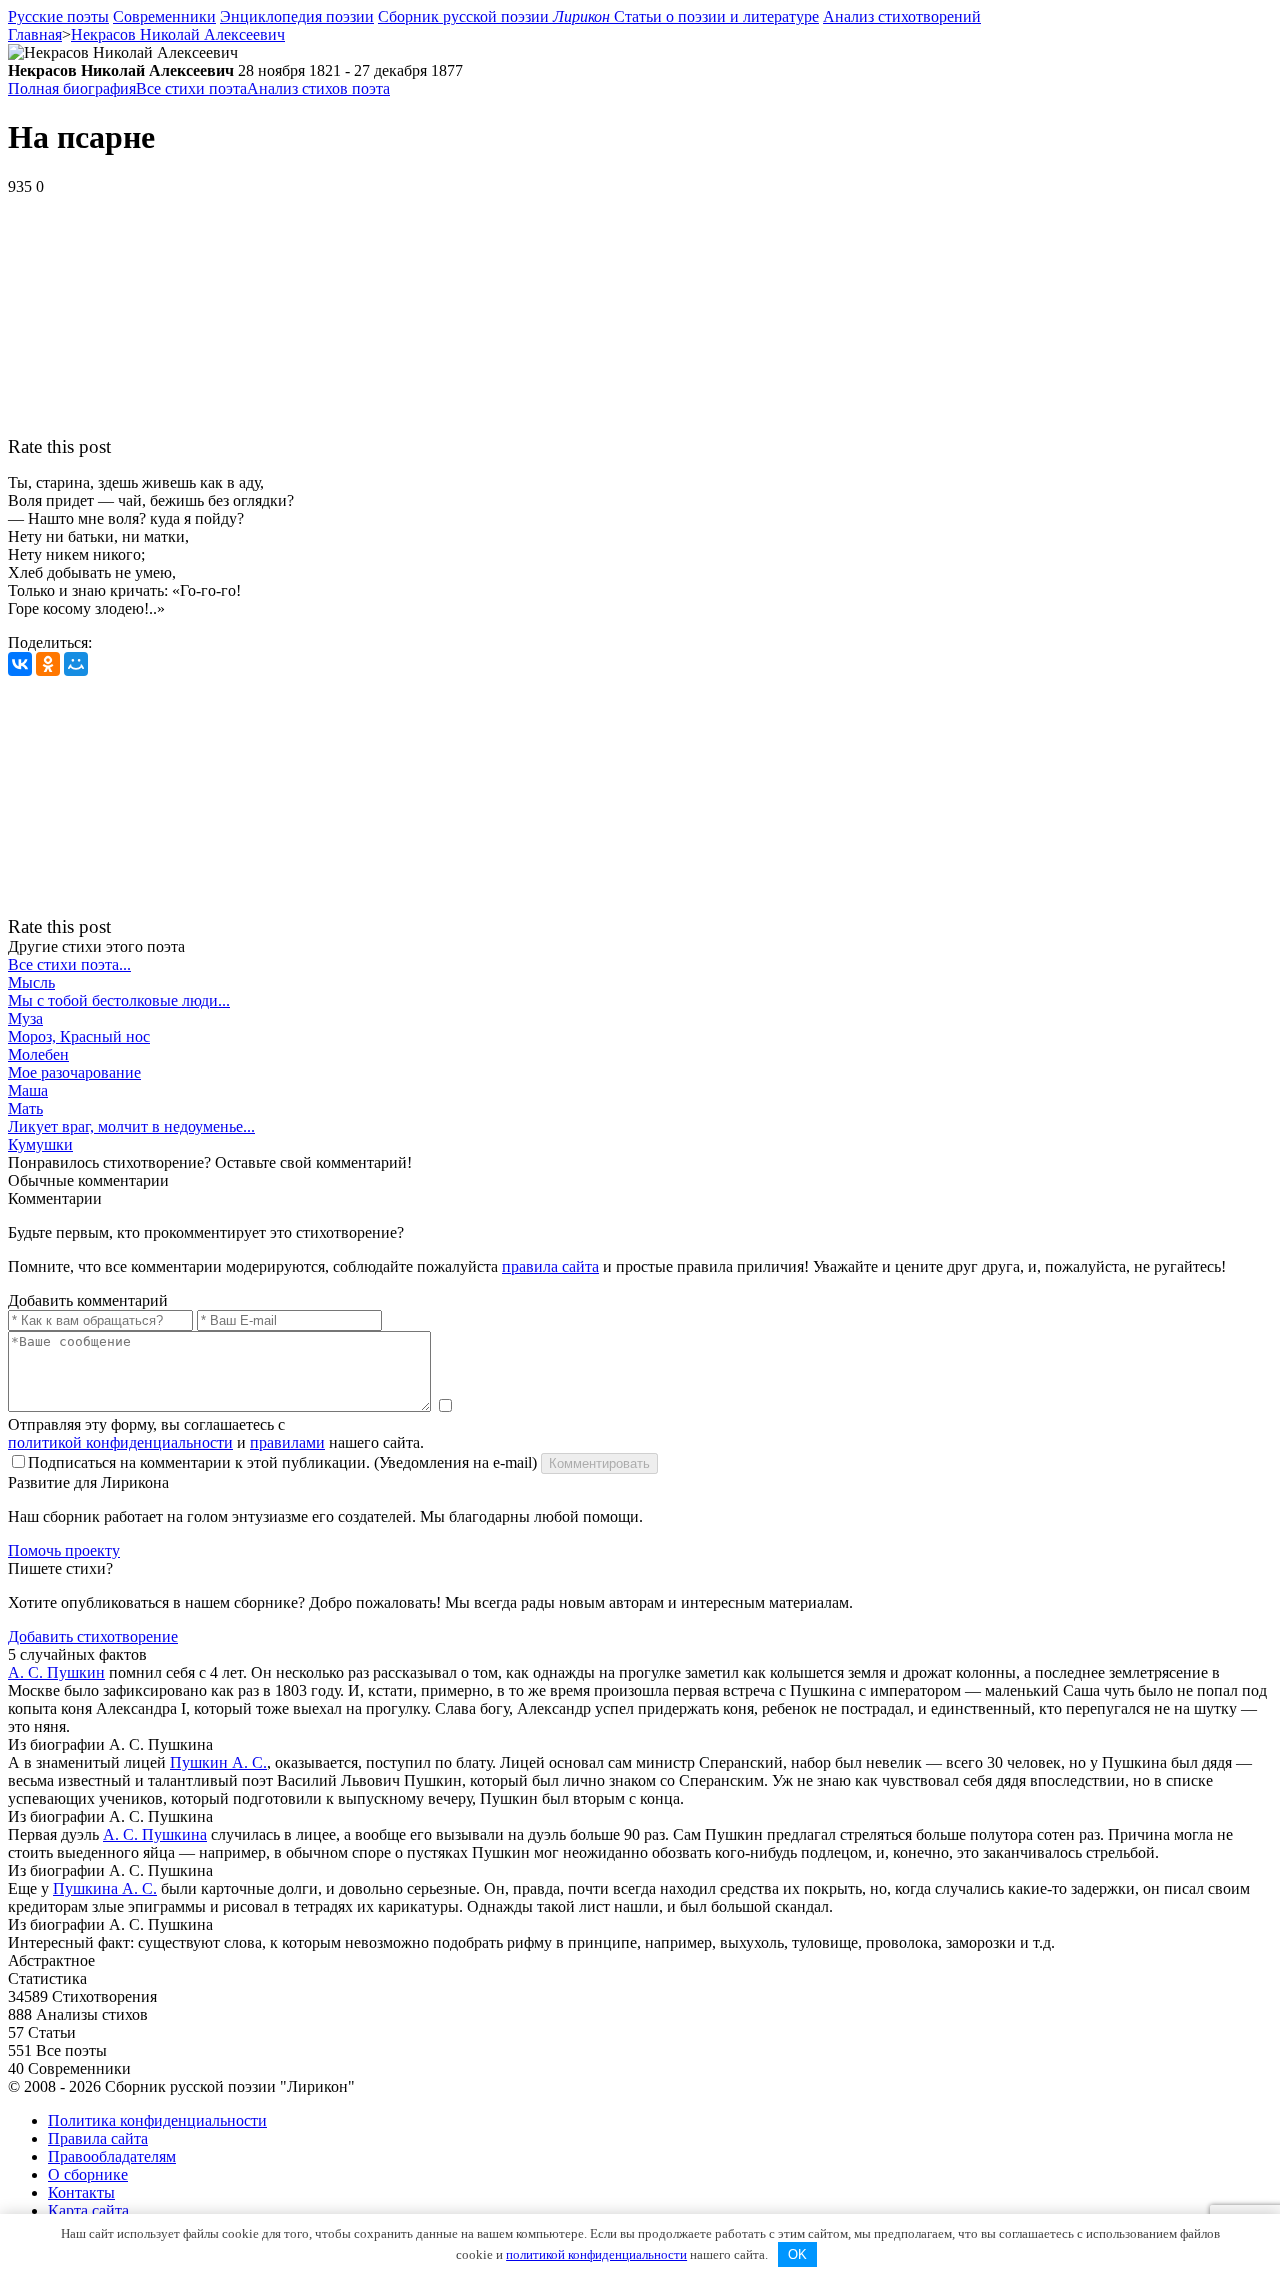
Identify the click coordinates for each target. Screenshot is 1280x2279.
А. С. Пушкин (56, 1672)
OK (797, 2254)
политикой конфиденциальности (120, 1442)
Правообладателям (112, 2156)
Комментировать (599, 1463)
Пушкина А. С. (105, 1888)
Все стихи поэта (191, 88)
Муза (25, 1018)
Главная (35, 34)
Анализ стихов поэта (318, 88)
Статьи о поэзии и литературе (716, 16)
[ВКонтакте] (20, 664)
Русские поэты (58, 16)
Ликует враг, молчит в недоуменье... (131, 1126)
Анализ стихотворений (902, 16)
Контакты (81, 2192)
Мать (25, 1108)
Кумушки (40, 1144)
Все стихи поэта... (69, 964)
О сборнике (88, 2174)
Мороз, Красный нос (79, 1036)
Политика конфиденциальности (157, 2120)
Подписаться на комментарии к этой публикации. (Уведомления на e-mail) (282, 1462)
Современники (164, 16)
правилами (287, 1442)
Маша (28, 1090)
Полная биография (72, 88)
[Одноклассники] (48, 664)
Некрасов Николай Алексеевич (178, 34)
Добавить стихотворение (93, 1636)
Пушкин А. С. (218, 1762)
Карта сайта (88, 2210)
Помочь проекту (64, 1550)
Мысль (31, 982)
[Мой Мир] (76, 664)
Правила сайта (98, 2138)
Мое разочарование (74, 1072)
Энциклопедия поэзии (297, 16)
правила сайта (550, 1266)
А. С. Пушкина (155, 1834)
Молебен (38, 1054)
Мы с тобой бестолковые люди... (119, 1000)
